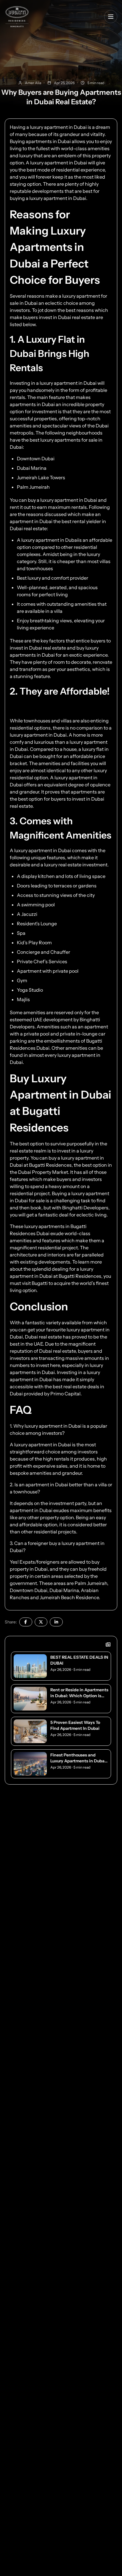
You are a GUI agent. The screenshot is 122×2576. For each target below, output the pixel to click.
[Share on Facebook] (26, 1622)
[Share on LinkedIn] (56, 1622)
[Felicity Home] (17, 17)
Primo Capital (65, 1394)
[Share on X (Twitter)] (41, 1622)
